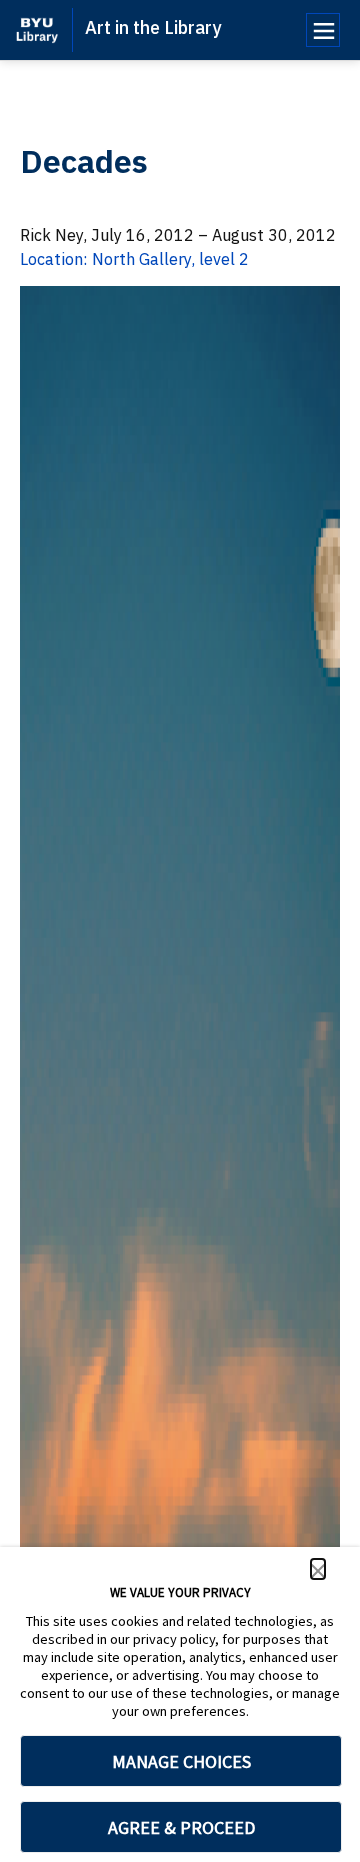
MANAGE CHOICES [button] (181, 1761)
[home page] (36, 30)
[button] (318, 1569)
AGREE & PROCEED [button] (181, 1827)
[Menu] (323, 30)
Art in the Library (153, 27)
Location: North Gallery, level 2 (134, 259)
